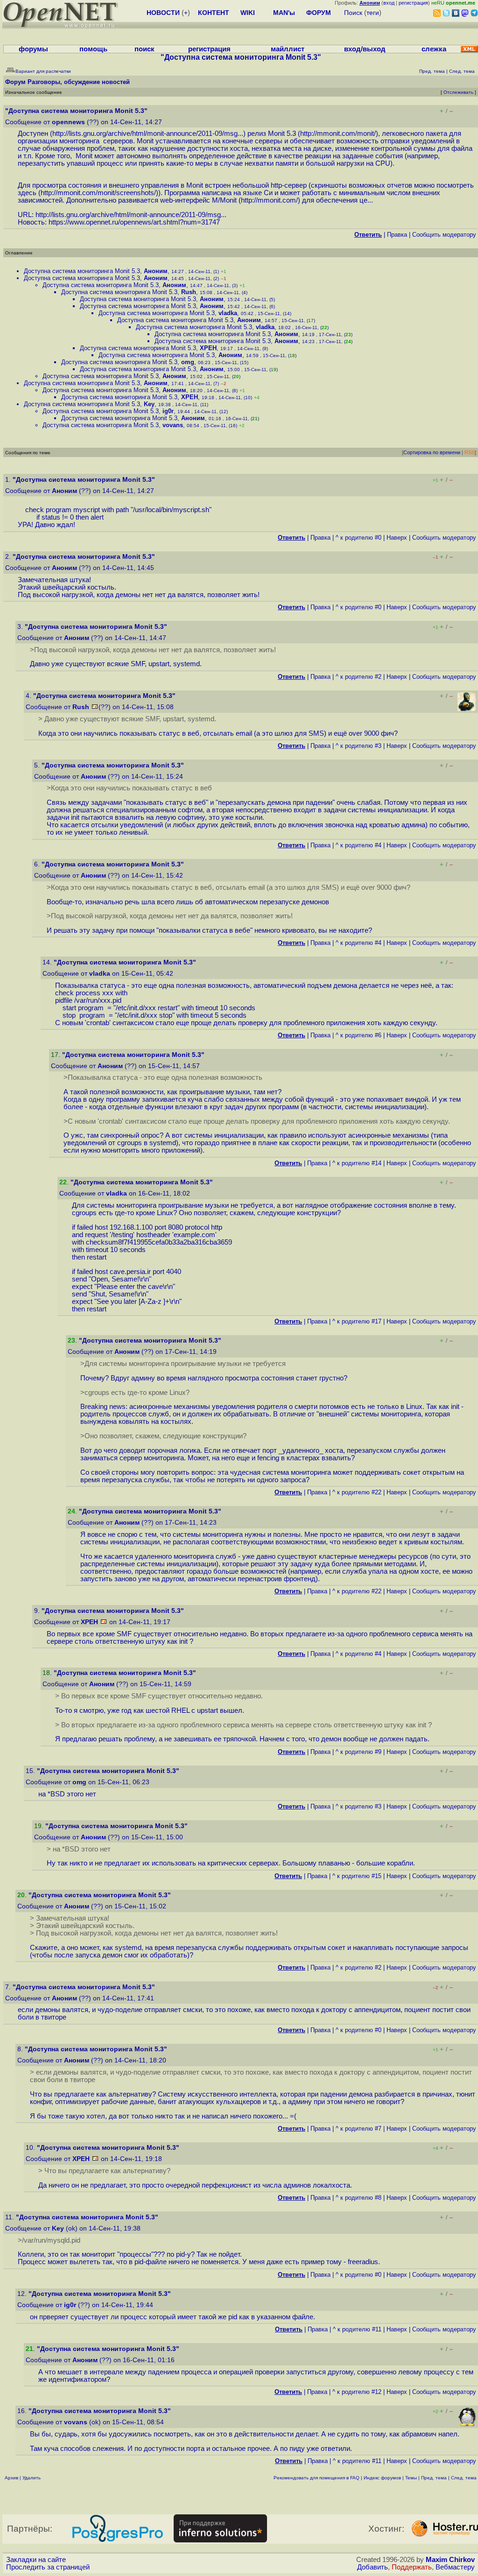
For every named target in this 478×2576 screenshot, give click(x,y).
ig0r (168, 411)
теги (373, 13)
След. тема (464, 2478)
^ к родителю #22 (357, 1492)
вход (389, 3)
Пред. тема (434, 2478)
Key (149, 404)
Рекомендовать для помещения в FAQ (316, 2478)
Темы (411, 2478)
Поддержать (412, 2567)
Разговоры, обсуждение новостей (79, 82)
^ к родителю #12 (357, 2392)
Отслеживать (458, 92)
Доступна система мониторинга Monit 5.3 (82, 271)
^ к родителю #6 (358, 1035)
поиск (144, 49)
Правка (397, 235)
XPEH (208, 348)
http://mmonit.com (268, 200)
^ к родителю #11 (357, 2329)
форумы (33, 49)
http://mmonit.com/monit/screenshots (97, 193)
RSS (470, 452)
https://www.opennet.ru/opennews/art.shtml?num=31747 (134, 222)
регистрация (413, 3)
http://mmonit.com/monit (337, 134)
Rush (189, 292)
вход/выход (365, 49)
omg (188, 362)
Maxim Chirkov (450, 2560)
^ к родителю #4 (358, 845)
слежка (434, 49)
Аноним (156, 271)
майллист (288, 49)
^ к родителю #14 (357, 1163)
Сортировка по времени (432, 452)
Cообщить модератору (444, 235)
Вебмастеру (455, 2567)
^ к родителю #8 (358, 2198)
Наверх (397, 538)
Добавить (373, 2567)
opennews (68, 122)
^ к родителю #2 (358, 677)
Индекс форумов (382, 2478)
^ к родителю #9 (358, 1752)
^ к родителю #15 (357, 1876)
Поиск (353, 13)
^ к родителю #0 (358, 538)
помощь (93, 49)
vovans (173, 425)
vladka (228, 313)
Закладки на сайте (36, 2560)
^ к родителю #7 (358, 2129)
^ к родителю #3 (358, 746)
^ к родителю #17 (357, 1321)
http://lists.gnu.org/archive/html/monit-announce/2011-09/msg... (148, 134)
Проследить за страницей (48, 2567)
